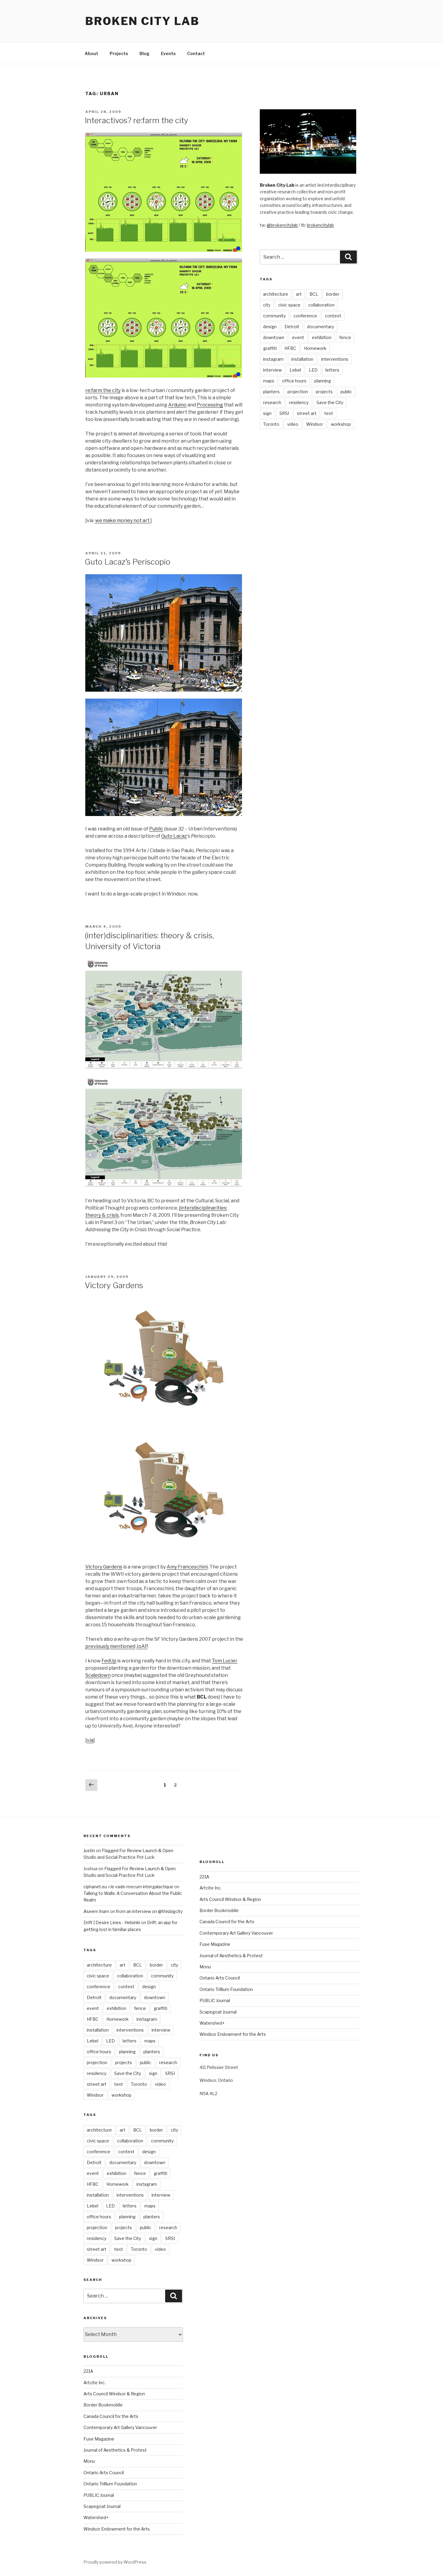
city (267, 305)
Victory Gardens (114, 1285)
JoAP (142, 1646)
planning (323, 381)
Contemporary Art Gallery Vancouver (120, 2427)
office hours (294, 381)
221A (88, 2371)
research (272, 402)
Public (156, 829)
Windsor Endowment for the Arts (117, 2529)
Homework (315, 348)
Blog (145, 53)
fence (345, 337)
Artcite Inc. (94, 2383)
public (346, 392)
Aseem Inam (96, 1911)
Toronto (271, 424)
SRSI (284, 413)
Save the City (330, 402)
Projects (119, 53)
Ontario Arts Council (104, 2473)
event (298, 337)
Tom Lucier (225, 1661)
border (333, 294)
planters (271, 392)
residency (299, 402)
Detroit (292, 327)
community (274, 316)
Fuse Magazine (99, 2439)
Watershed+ (96, 2517)
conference (305, 316)
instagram (273, 359)
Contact (196, 53)
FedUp (109, 1661)
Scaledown (98, 1675)
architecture (276, 294)
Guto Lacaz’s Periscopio (127, 562)
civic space (289, 305)
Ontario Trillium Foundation (110, 2484)
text (329, 413)
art (299, 294)
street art (307, 413)
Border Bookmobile (103, 2405)
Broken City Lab (142, 21)
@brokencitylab (282, 225)
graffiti (270, 348)
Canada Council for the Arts (111, 2416)
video (293, 424)
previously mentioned (110, 1646)
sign (267, 413)
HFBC (290, 348)
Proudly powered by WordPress (115, 2562)
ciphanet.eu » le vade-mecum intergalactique (128, 1887)
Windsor (315, 424)
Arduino (177, 405)
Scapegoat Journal (102, 2506)
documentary (320, 327)
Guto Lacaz (174, 836)
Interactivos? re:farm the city (137, 120)
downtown (274, 337)
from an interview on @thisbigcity (149, 1911)
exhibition (322, 337)
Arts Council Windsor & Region (114, 2394)
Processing (210, 405)
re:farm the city (103, 390)
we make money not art (122, 520)
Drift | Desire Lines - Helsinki (112, 1922)
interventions (335, 359)
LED (313, 370)
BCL (314, 294)
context (333, 316)
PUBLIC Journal (99, 2495)
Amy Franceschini (187, 1567)
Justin (89, 1850)
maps (269, 381)
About (91, 53)
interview (272, 370)
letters (332, 370)
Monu (89, 2461)
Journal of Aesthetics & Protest (115, 2450)
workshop (341, 424)
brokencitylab (320, 225)
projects (324, 392)
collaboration (321, 305)
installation (302, 359)
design (270, 327)
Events (168, 53)
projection (298, 392)
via (90, 1740)
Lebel (295, 370)
